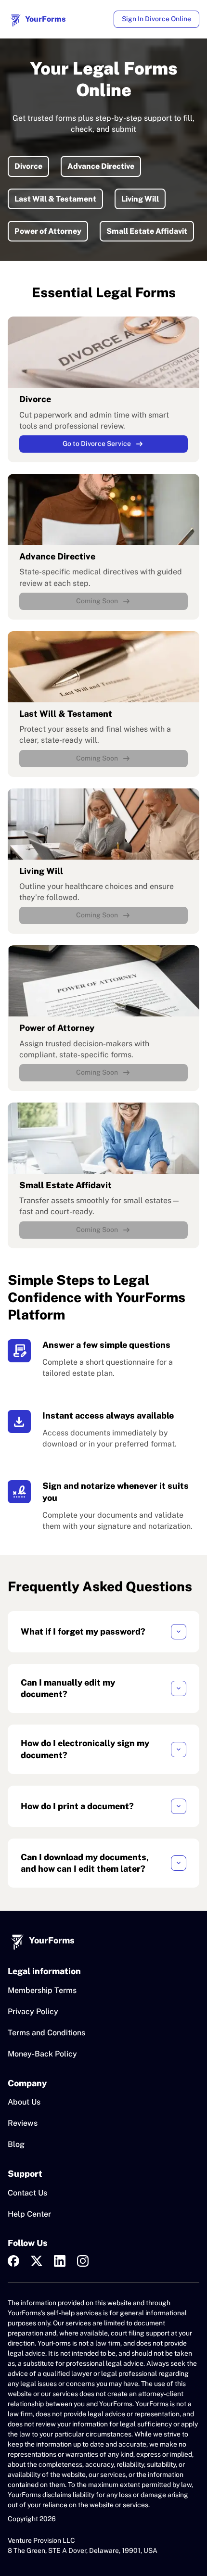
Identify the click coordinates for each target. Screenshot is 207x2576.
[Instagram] (83, 2261)
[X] (37, 2261)
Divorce (28, 166)
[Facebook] (13, 2261)
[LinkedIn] (60, 2261)
